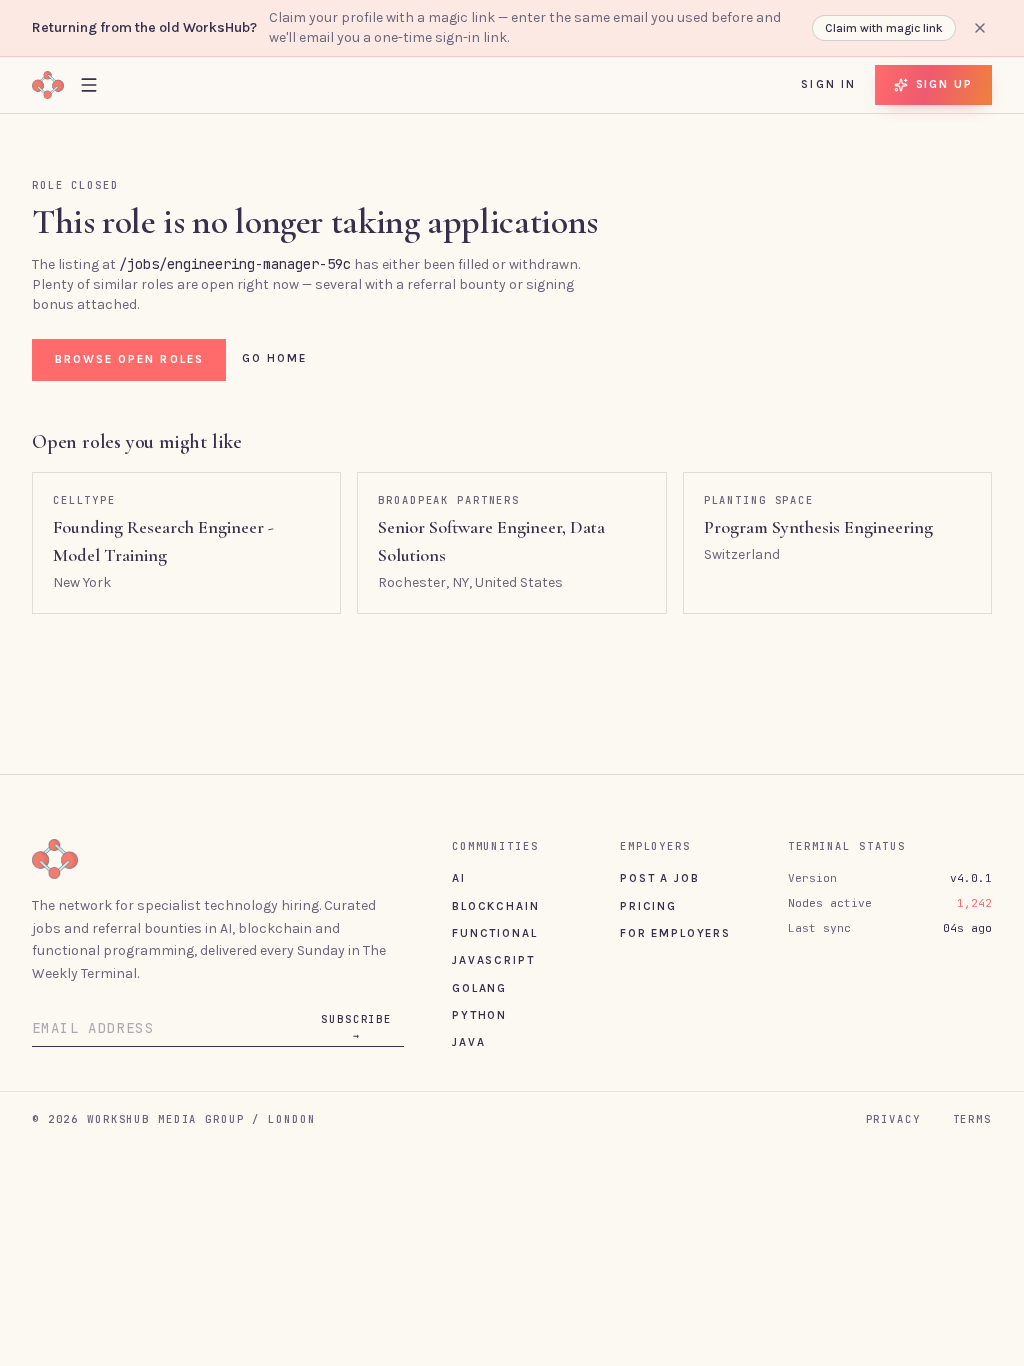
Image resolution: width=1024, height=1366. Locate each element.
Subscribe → (356, 1027)
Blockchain (495, 906)
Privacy (893, 1119)
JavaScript (493, 960)
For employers (675, 933)
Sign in (828, 84)
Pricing (648, 906)
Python (479, 1015)
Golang (479, 988)
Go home (275, 358)
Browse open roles (129, 359)
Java (468, 1042)
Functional (494, 933)
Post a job (659, 878)
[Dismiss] (980, 28)
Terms (972, 1119)
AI (459, 878)
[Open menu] (89, 84)
